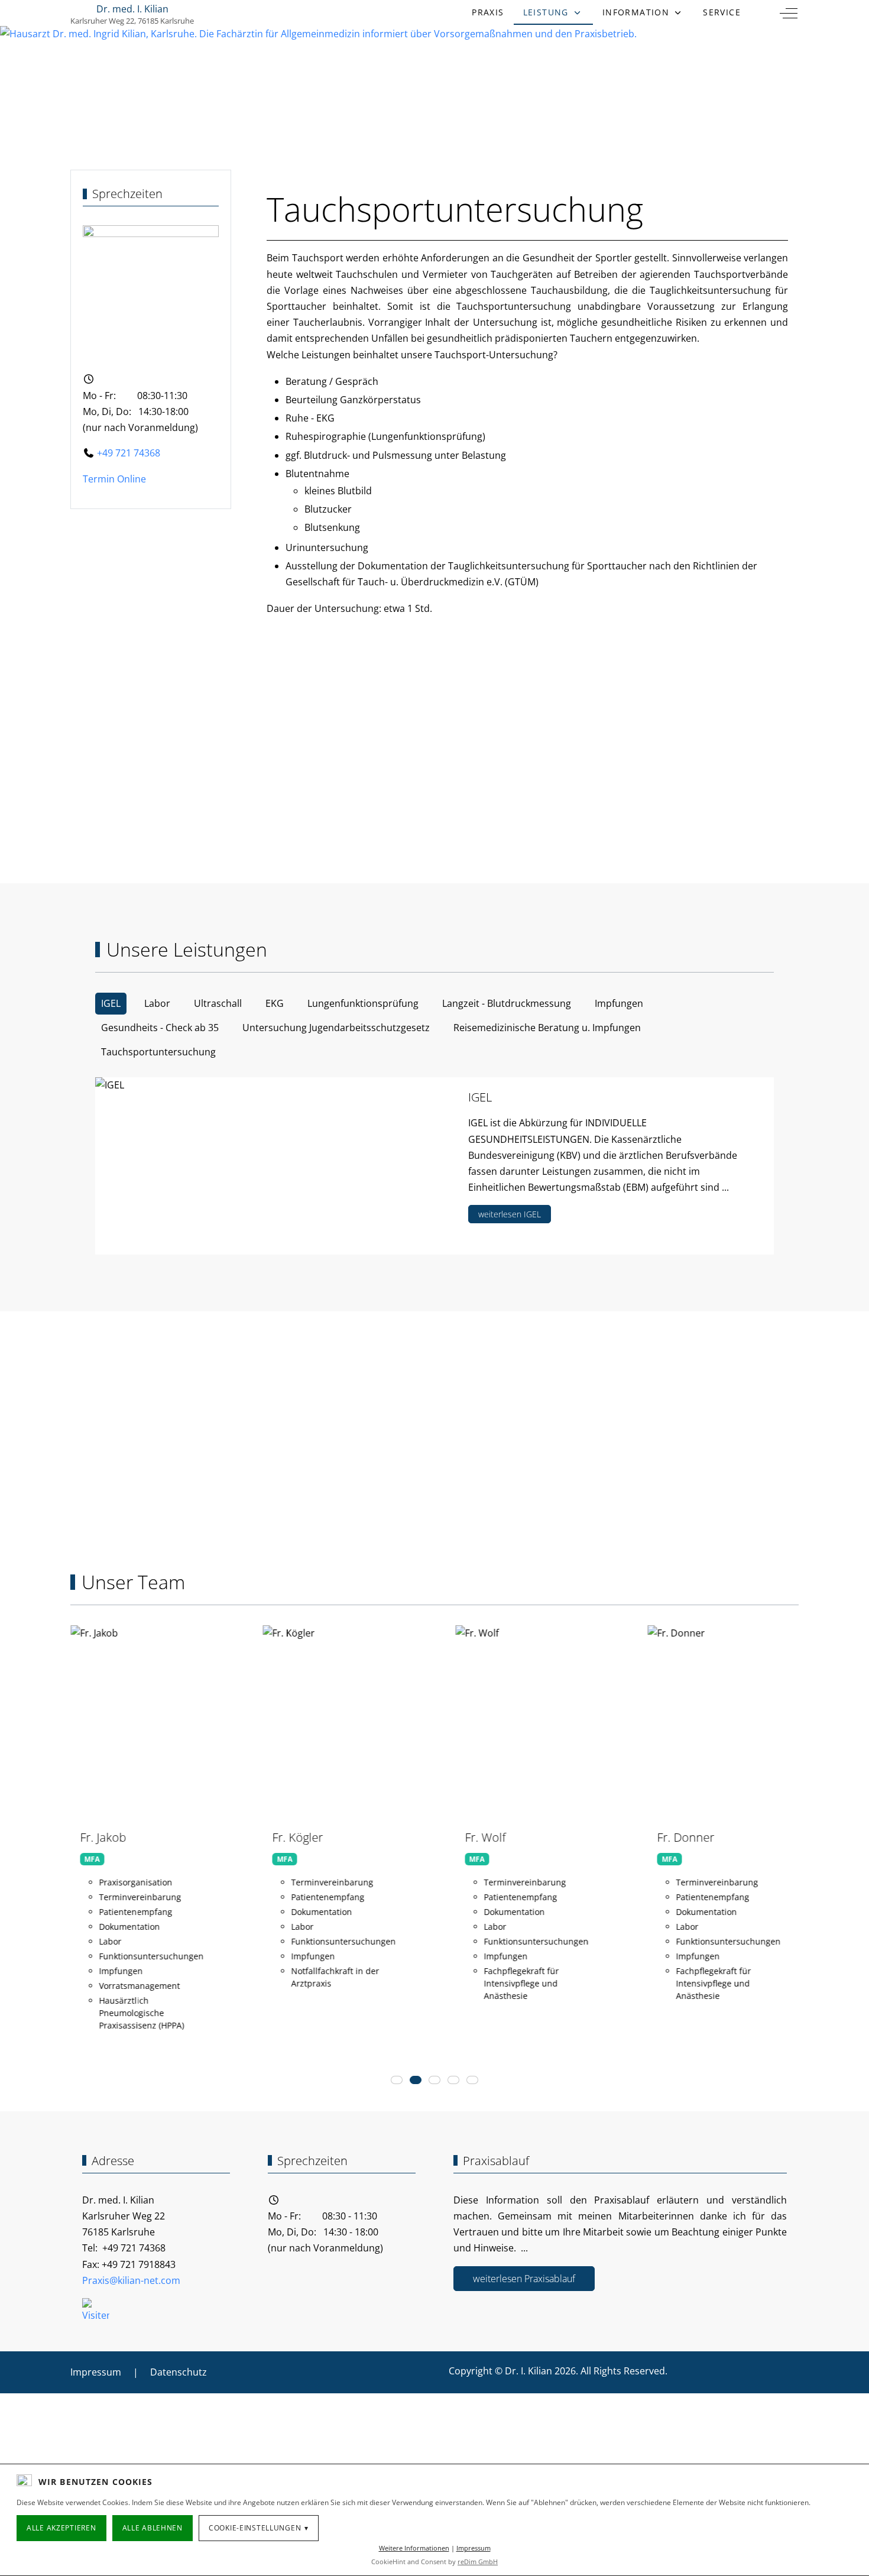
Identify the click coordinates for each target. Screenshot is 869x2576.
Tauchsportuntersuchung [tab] (158, 1052)
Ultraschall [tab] (218, 1003)
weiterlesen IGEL (510, 1214)
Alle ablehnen (153, 2528)
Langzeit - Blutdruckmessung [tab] (507, 1003)
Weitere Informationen (414, 2548)
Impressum (474, 2548)
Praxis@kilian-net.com (131, 2280)
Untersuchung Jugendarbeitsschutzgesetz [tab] (336, 1028)
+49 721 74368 (127, 453)
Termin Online (114, 479)
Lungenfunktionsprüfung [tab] (363, 1003)
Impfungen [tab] (619, 1003)
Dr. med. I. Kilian (132, 9)
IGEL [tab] (111, 1003)
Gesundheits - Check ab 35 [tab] (160, 1028)
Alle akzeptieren (61, 2528)
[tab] (397, 2080)
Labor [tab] (157, 1003)
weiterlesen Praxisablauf (524, 2279)
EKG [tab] (275, 1003)
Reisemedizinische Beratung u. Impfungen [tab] (547, 1028)
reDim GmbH (478, 2562)
